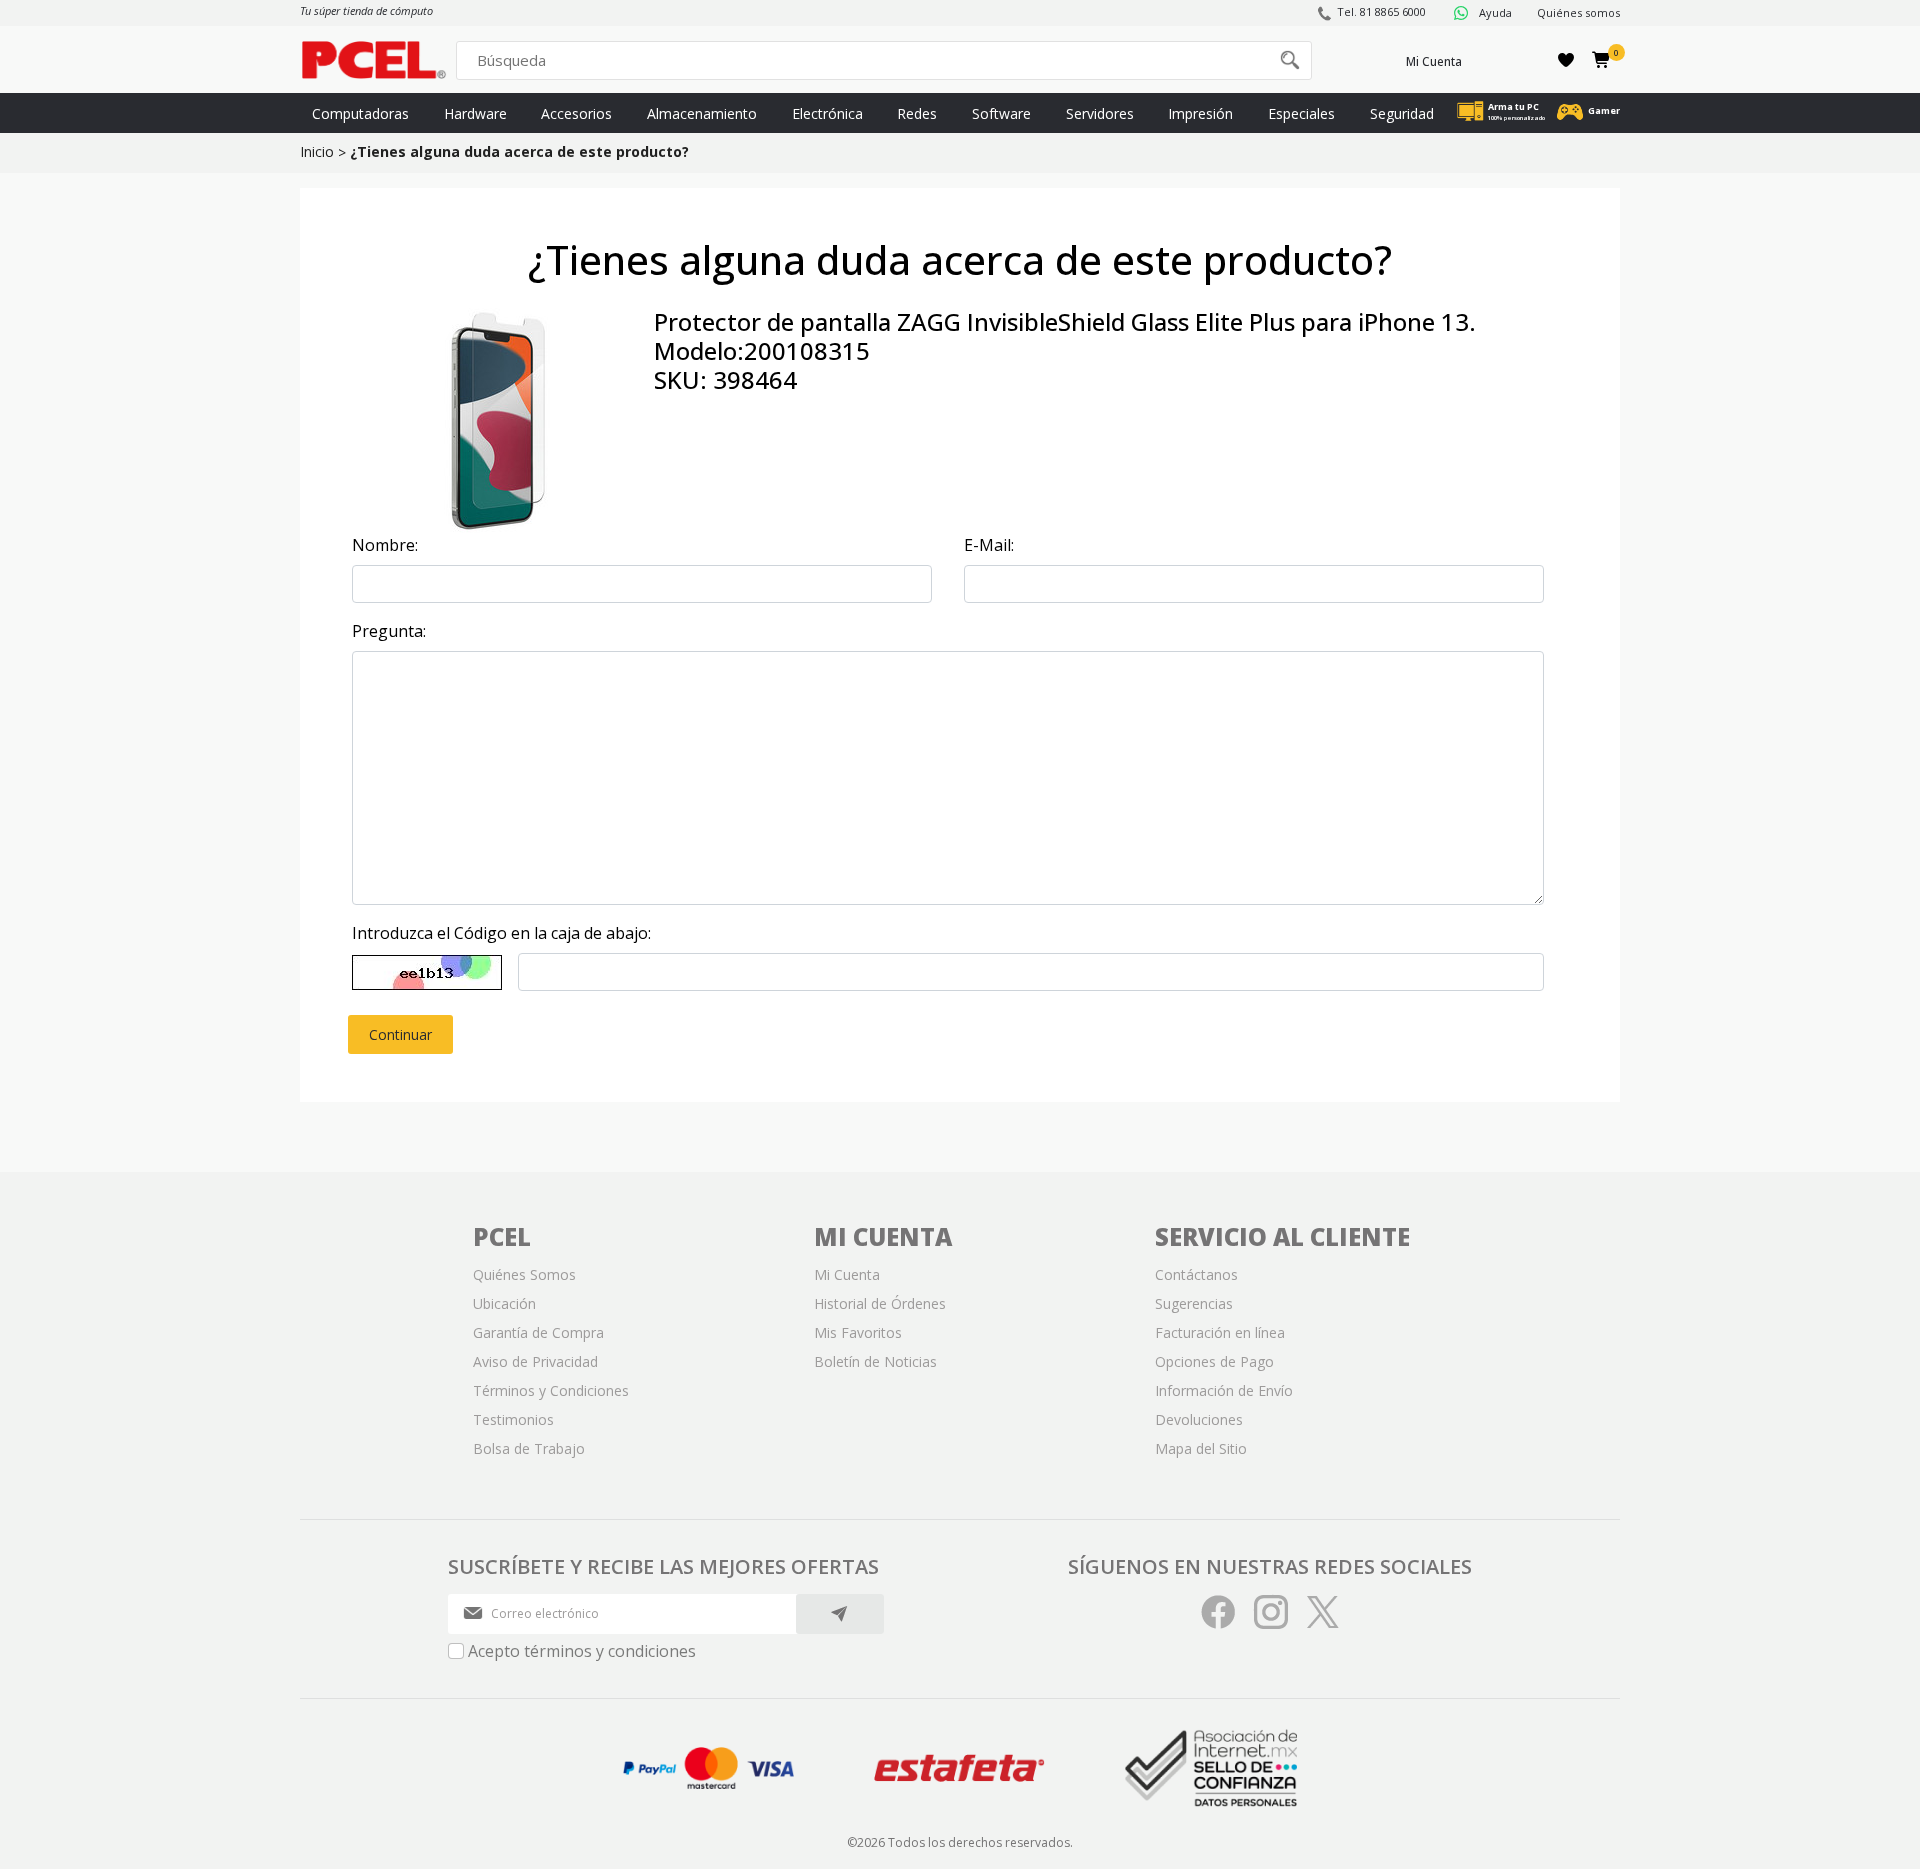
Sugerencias (1194, 1303)
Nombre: (385, 545)
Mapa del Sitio (1201, 1448)
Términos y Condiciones (551, 1390)
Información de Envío (1224, 1390)
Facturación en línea (1220, 1332)
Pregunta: (389, 631)
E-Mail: (989, 545)
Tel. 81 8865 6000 (1381, 11)
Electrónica (827, 113)
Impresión (1200, 113)
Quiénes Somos (524, 1274)
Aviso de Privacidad (535, 1361)
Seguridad (1402, 113)
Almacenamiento (702, 113)
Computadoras (360, 113)
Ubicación (504, 1303)
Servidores (1100, 113)
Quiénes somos (1578, 12)
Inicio (317, 151)
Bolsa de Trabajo (529, 1448)
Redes (917, 113)
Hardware (475, 113)
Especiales (1301, 113)
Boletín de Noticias (875, 1361)
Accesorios (576, 113)
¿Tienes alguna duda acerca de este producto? (519, 151)
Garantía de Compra (538, 1332)
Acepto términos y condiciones (582, 1651)
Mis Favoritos (858, 1332)
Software (1001, 113)
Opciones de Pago (1214, 1361)
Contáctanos (1196, 1274)
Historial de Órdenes (880, 1303)
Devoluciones (1199, 1419)
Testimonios (513, 1419)
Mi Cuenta (1434, 61)
